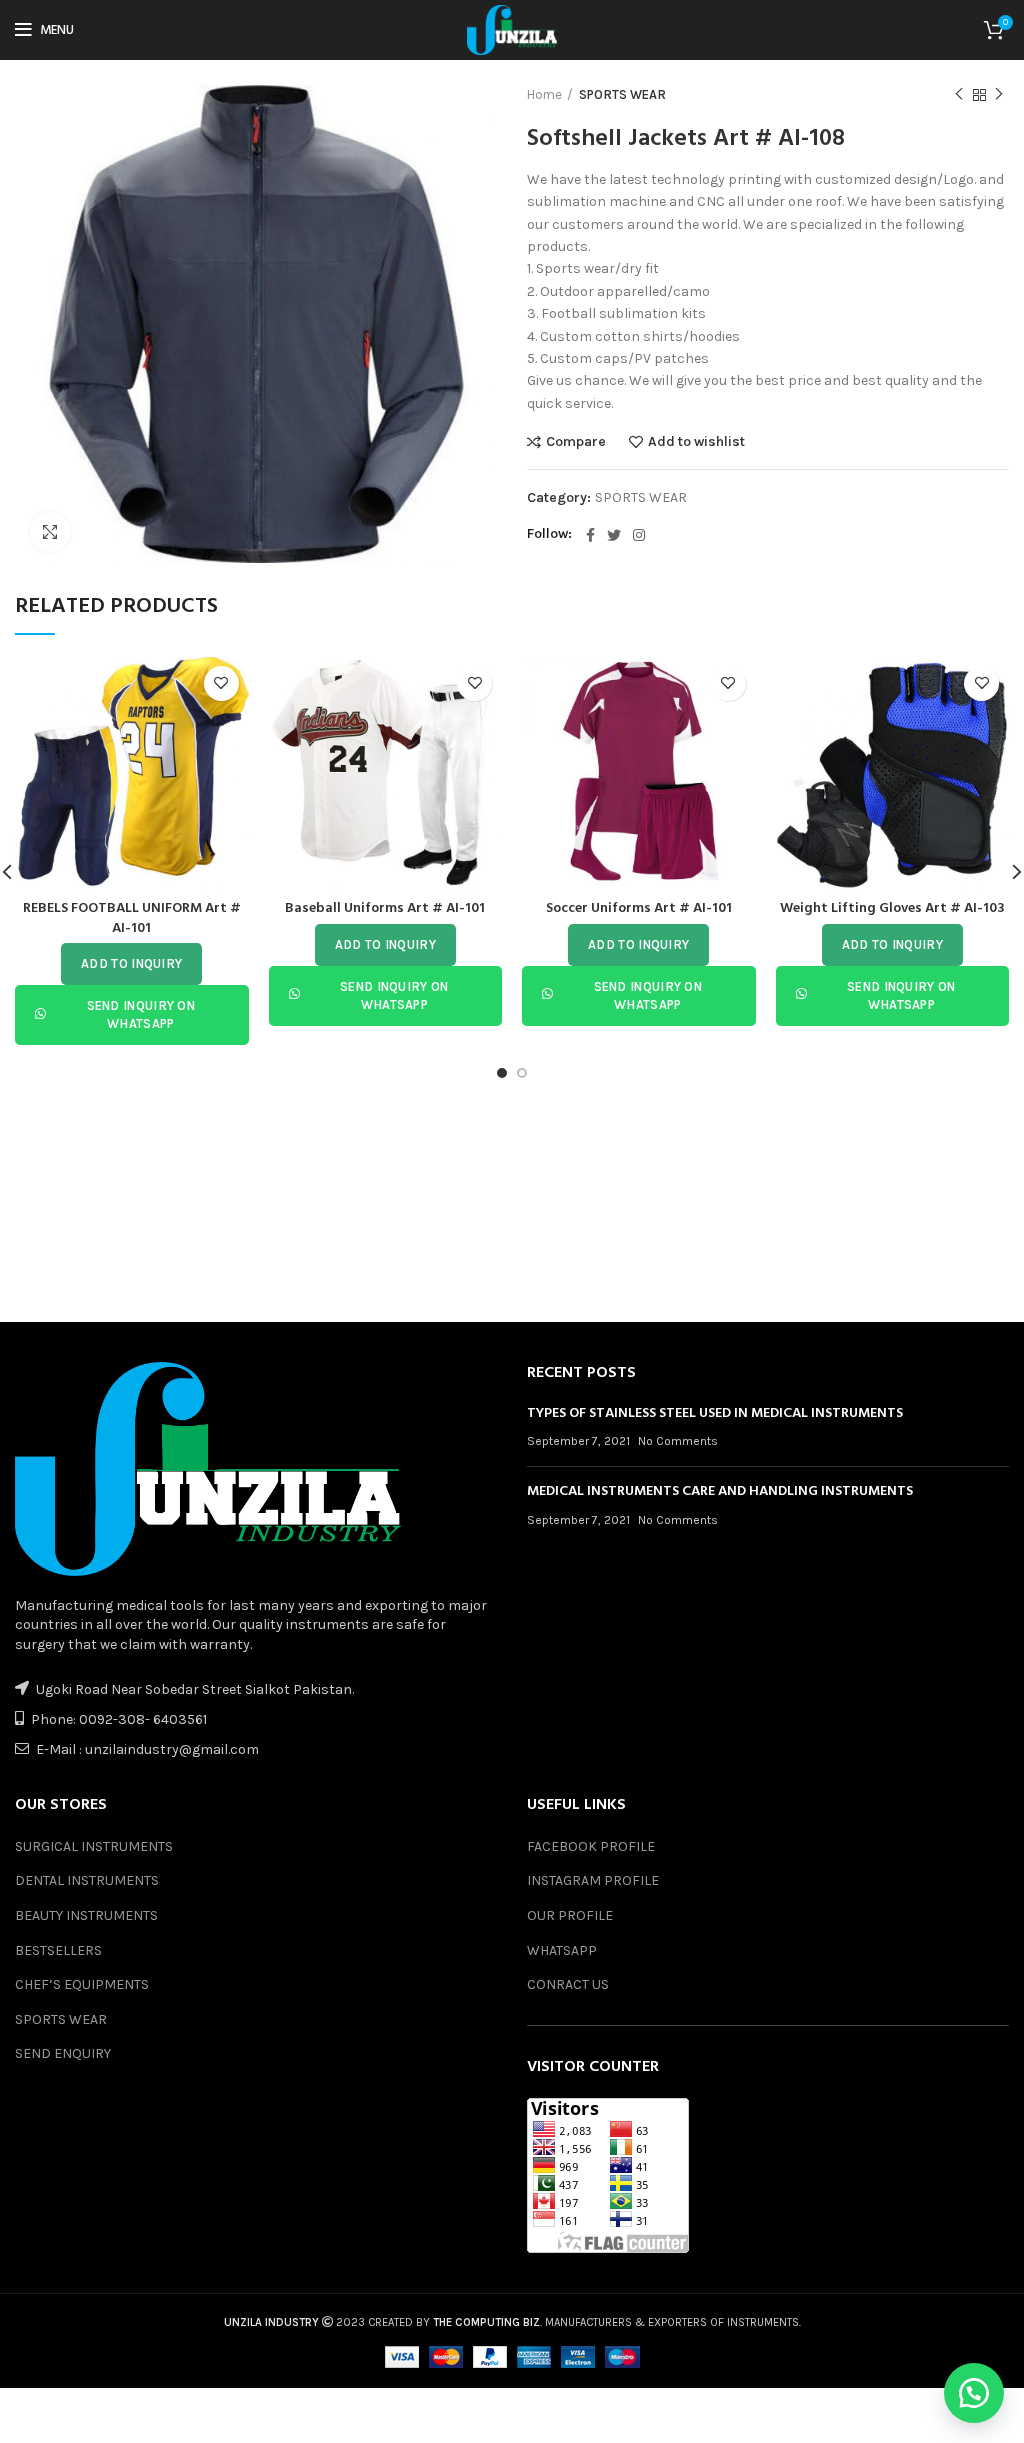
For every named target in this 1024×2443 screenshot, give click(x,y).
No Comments (678, 1441)
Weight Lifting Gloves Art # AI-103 (892, 908)
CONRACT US (568, 1984)
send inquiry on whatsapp (141, 1014)
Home (544, 94)
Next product (999, 95)
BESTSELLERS (58, 1950)
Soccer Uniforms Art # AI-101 (639, 908)
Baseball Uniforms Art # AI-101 (385, 908)
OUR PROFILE (570, 1915)
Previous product (959, 95)
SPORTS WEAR (622, 94)
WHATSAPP (562, 1950)
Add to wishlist (696, 442)
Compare (576, 442)
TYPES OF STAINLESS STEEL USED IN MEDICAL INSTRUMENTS (715, 1413)
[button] (974, 2393)
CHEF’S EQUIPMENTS (82, 1984)
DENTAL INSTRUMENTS (87, 1880)
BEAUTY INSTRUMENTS (86, 1915)
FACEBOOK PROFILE (591, 1846)
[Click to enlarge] (50, 532)
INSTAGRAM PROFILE (593, 1880)
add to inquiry (131, 963)
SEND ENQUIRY (63, 2053)
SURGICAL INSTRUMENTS (94, 1846)
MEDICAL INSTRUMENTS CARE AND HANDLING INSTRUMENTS (720, 1491)
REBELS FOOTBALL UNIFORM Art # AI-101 (132, 918)
